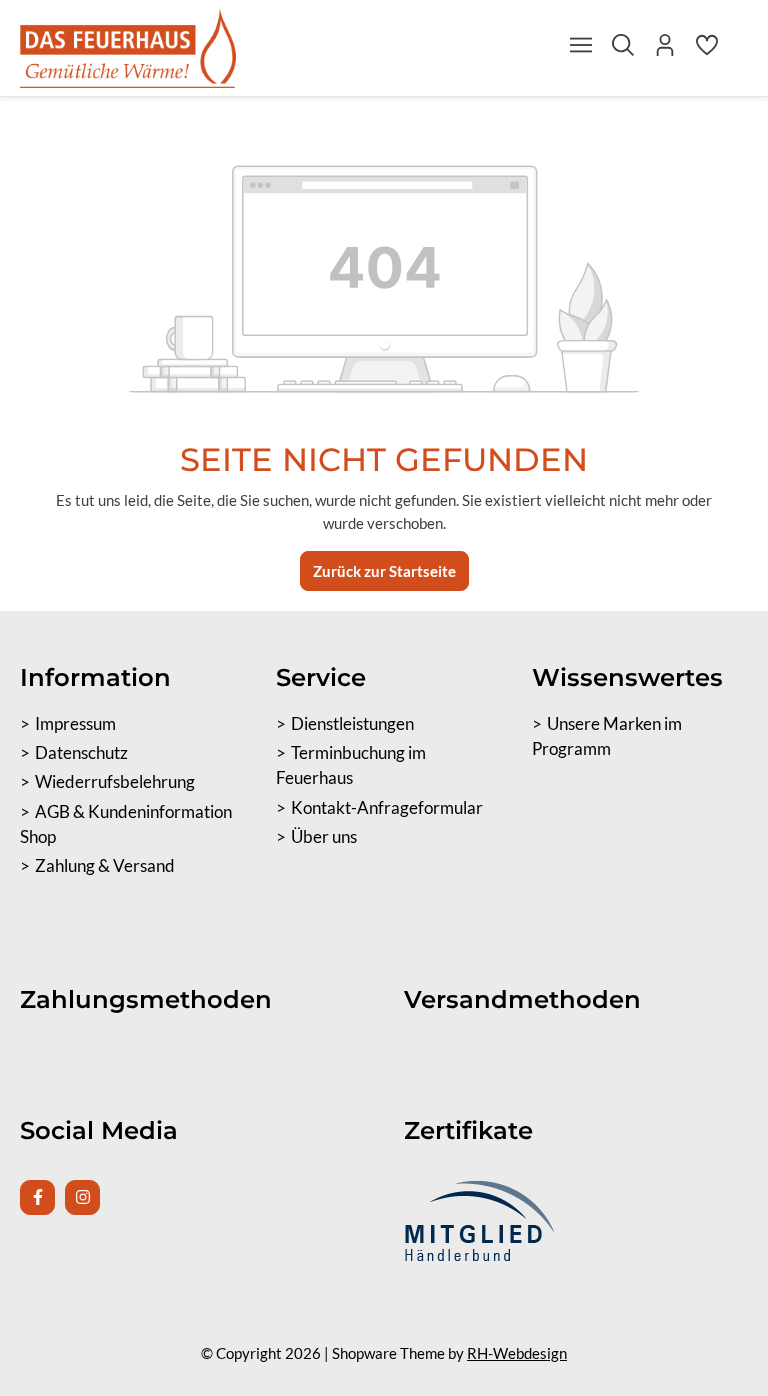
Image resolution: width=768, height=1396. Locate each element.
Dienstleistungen (352, 724)
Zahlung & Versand (105, 866)
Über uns (324, 837)
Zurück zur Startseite (384, 571)
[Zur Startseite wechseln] (128, 48)
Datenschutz (81, 753)
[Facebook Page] (37, 1197)
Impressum (75, 724)
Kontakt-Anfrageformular (387, 808)
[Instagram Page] (82, 1197)
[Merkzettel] (707, 50)
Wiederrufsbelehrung (115, 782)
